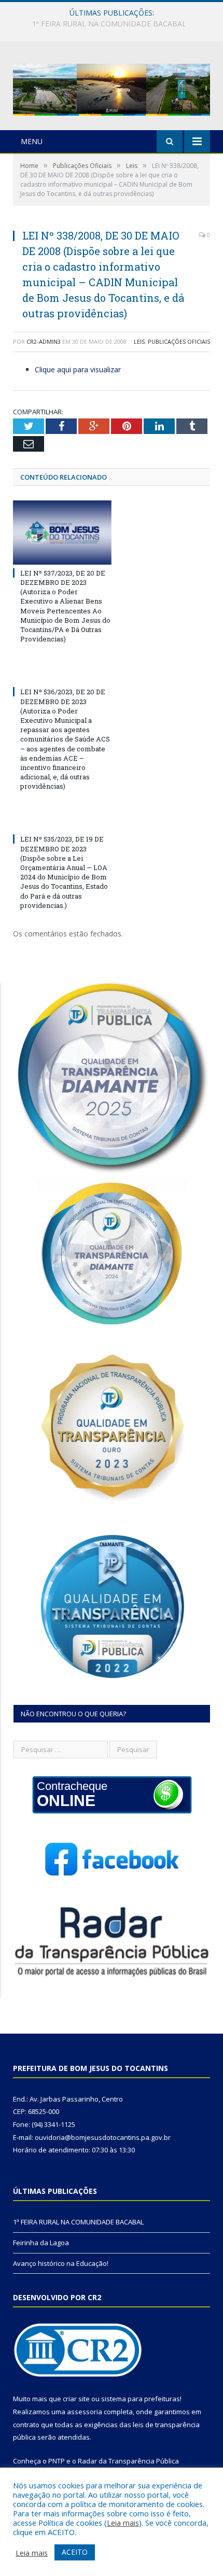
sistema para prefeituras (141, 2399)
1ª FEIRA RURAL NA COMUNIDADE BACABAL (78, 2222)
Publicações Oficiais (179, 341)
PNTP (57, 2461)
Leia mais (123, 2523)
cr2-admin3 (44, 341)
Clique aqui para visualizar (78, 369)
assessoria (85, 2412)
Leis (139, 341)
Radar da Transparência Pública (128, 2461)
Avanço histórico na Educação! (61, 2263)
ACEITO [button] (75, 2552)
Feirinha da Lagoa (109, 24)
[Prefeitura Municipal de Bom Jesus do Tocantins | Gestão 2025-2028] (112, 87)
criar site (76, 2399)
